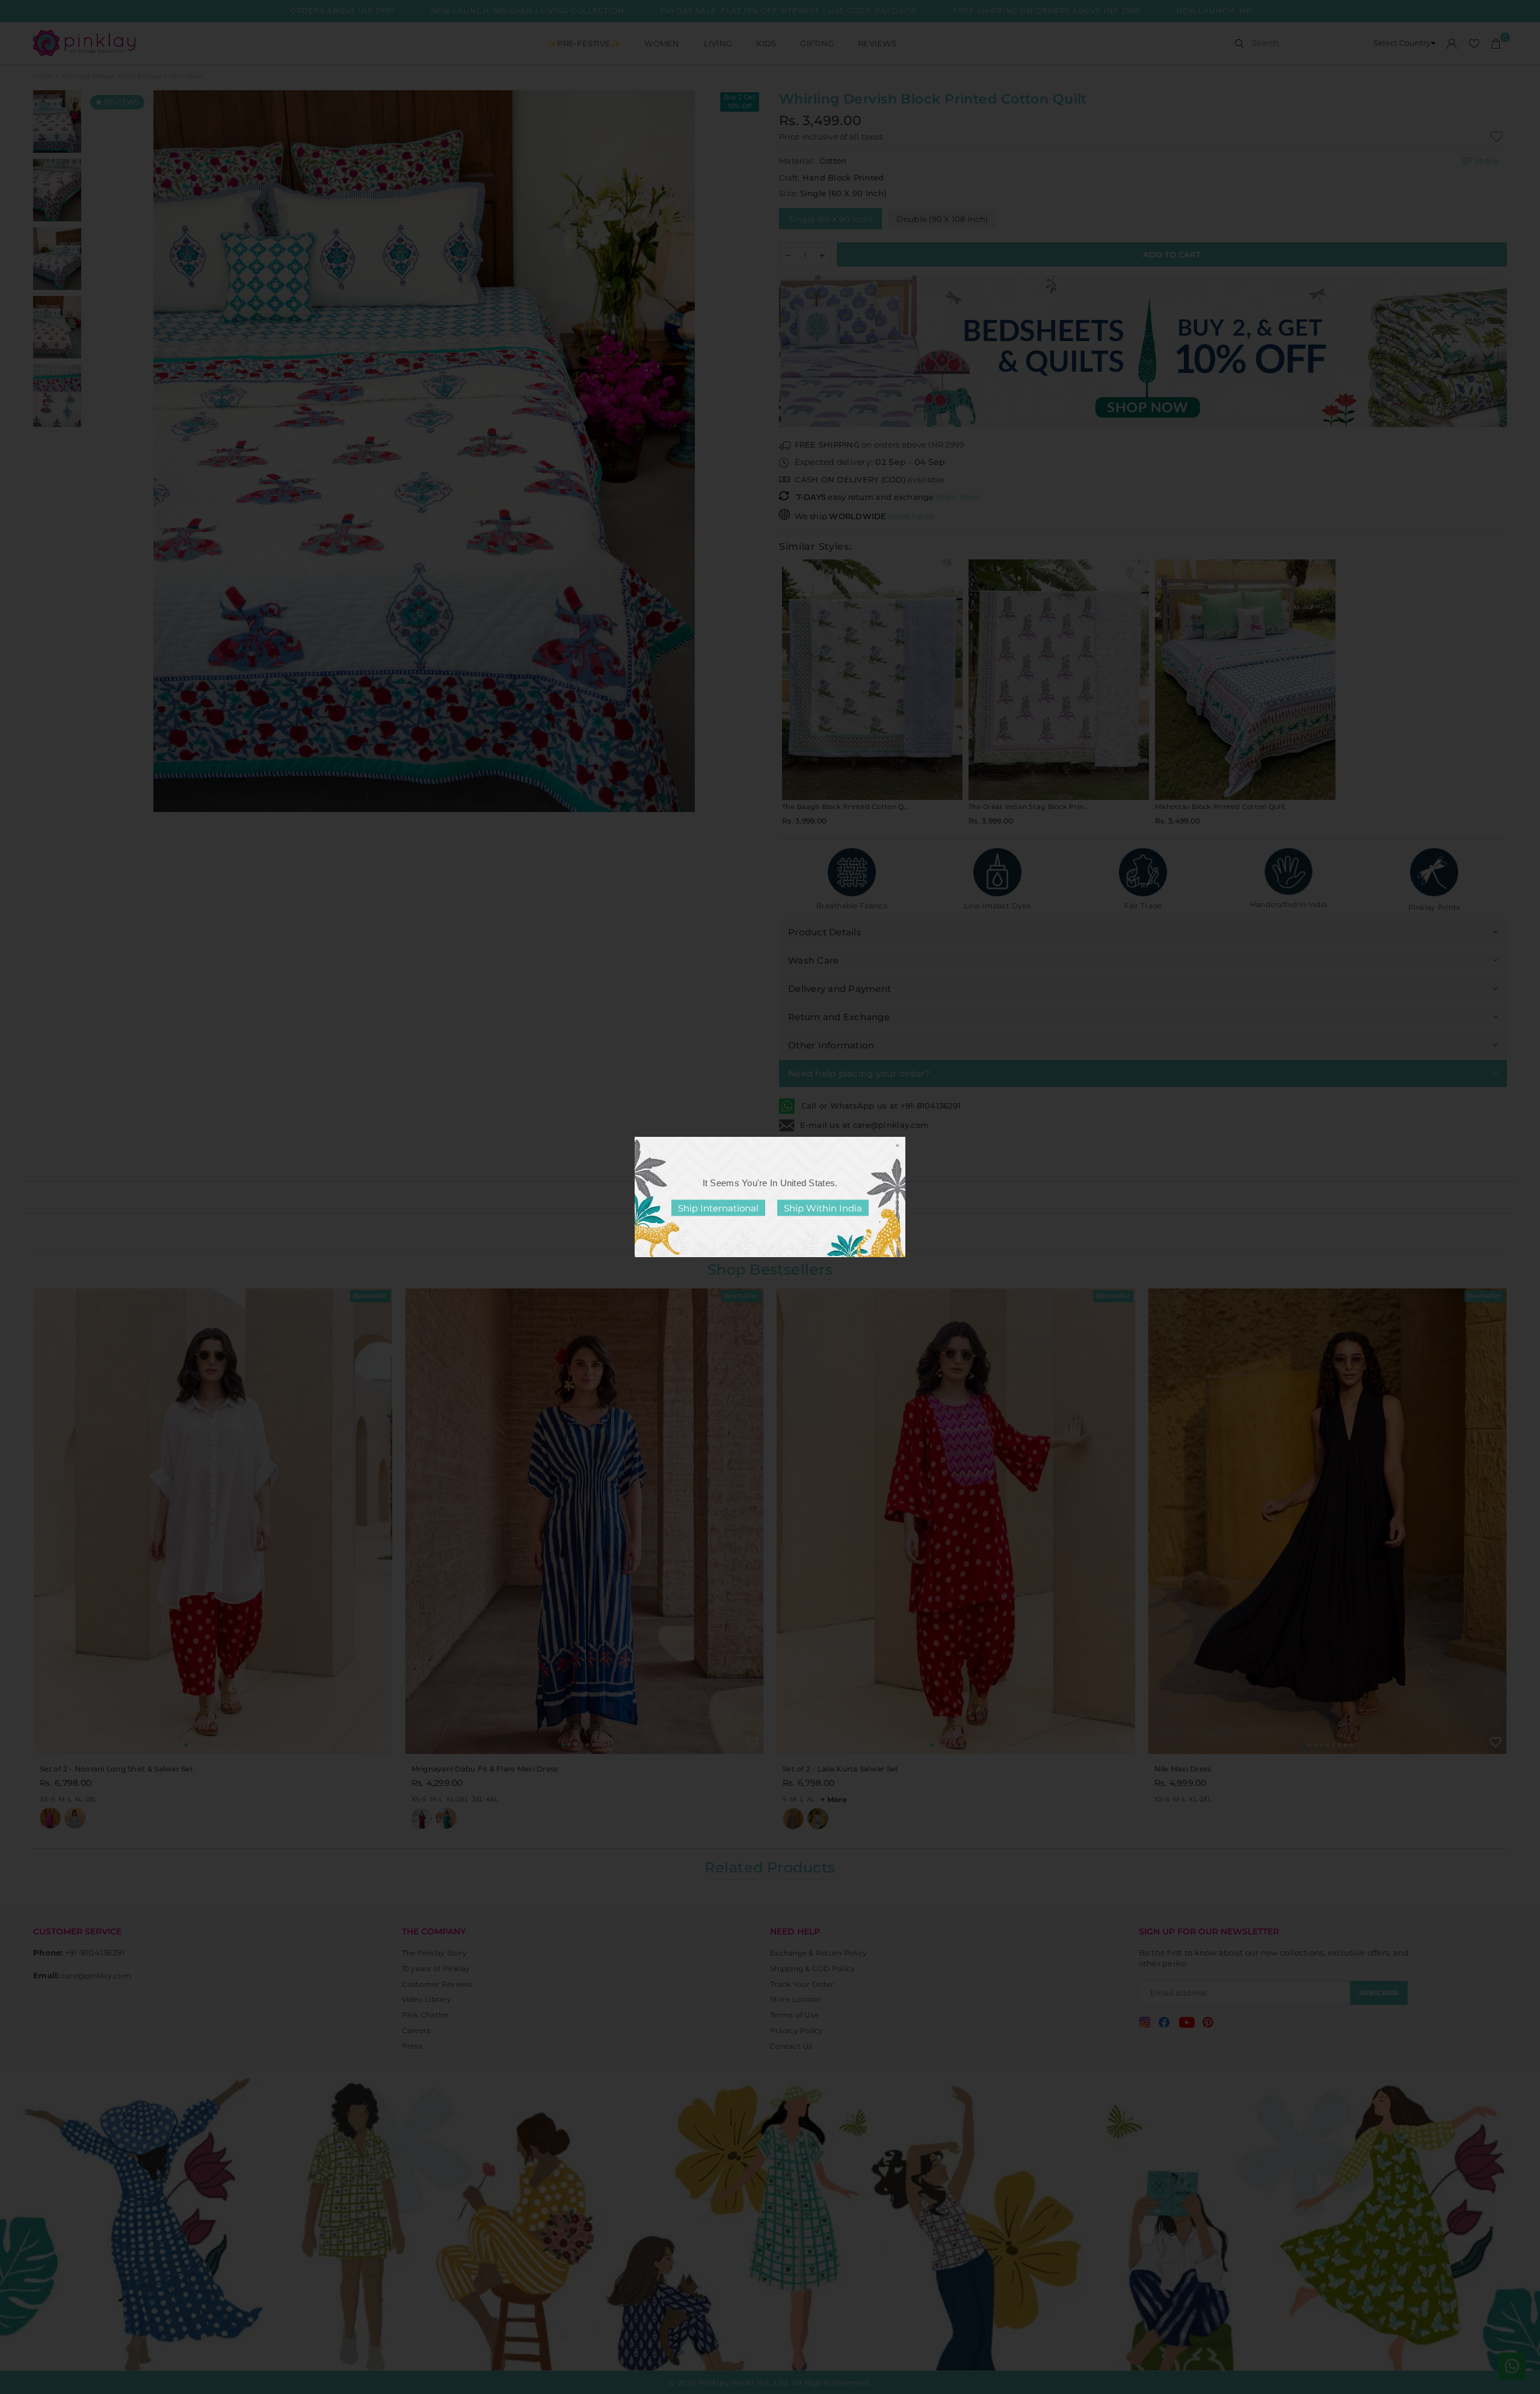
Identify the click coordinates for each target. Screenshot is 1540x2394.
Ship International (718, 1208)
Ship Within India (823, 1208)
